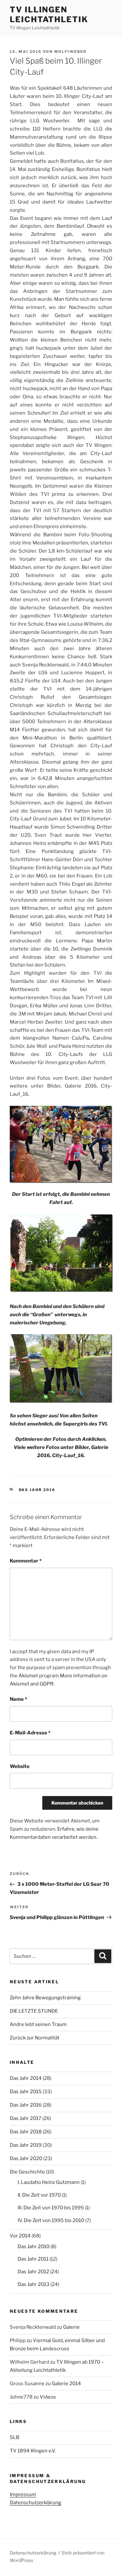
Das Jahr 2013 (34, 2284)
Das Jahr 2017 (26, 2118)
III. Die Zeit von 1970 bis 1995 (51, 2208)
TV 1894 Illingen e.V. (33, 2451)
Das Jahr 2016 (37, 1490)
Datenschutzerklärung (35, 2503)
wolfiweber (70, 52)
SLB (14, 2437)
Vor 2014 (20, 2236)
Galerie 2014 (66, 2384)
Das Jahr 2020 (26, 2158)
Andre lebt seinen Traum (38, 2024)
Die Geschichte (27, 2172)
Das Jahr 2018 (26, 2132)
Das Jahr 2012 (33, 2272)
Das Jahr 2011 (33, 2259)
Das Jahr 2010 (34, 2247)
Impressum (23, 2494)
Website (20, 1766)
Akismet (28, 1676)
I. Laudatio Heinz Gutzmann (49, 2182)
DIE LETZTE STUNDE (34, 2011)
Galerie (71, 2327)
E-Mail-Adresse (30, 1733)
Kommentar (26, 1561)
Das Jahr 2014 (26, 2078)
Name (18, 1699)
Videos (48, 2397)
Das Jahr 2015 (26, 2092)
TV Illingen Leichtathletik (49, 15)
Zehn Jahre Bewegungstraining (45, 1998)
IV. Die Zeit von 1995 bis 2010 (51, 2220)
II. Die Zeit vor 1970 (39, 2195)
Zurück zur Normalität (35, 2038)
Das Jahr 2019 (26, 2145)
